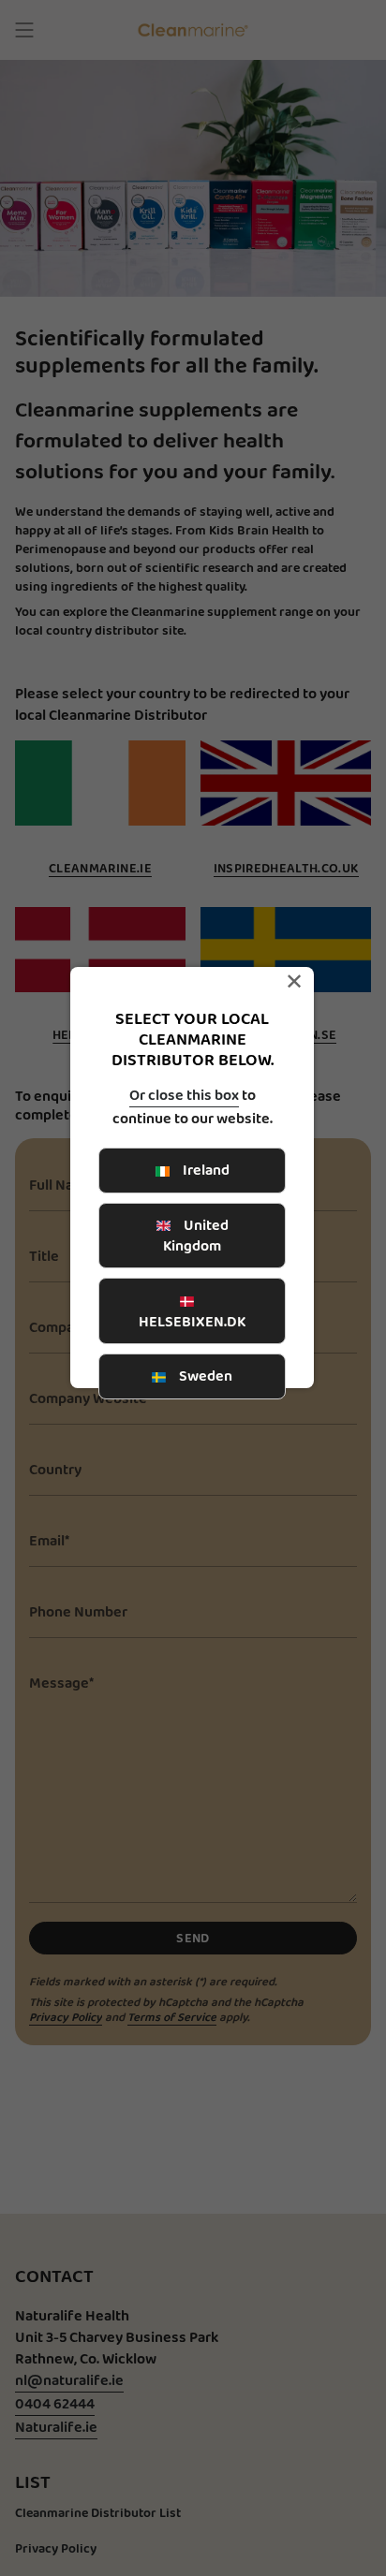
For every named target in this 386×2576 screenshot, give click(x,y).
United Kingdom (196, 1235)
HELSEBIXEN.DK (192, 1321)
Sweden (204, 1376)
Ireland (205, 1170)
